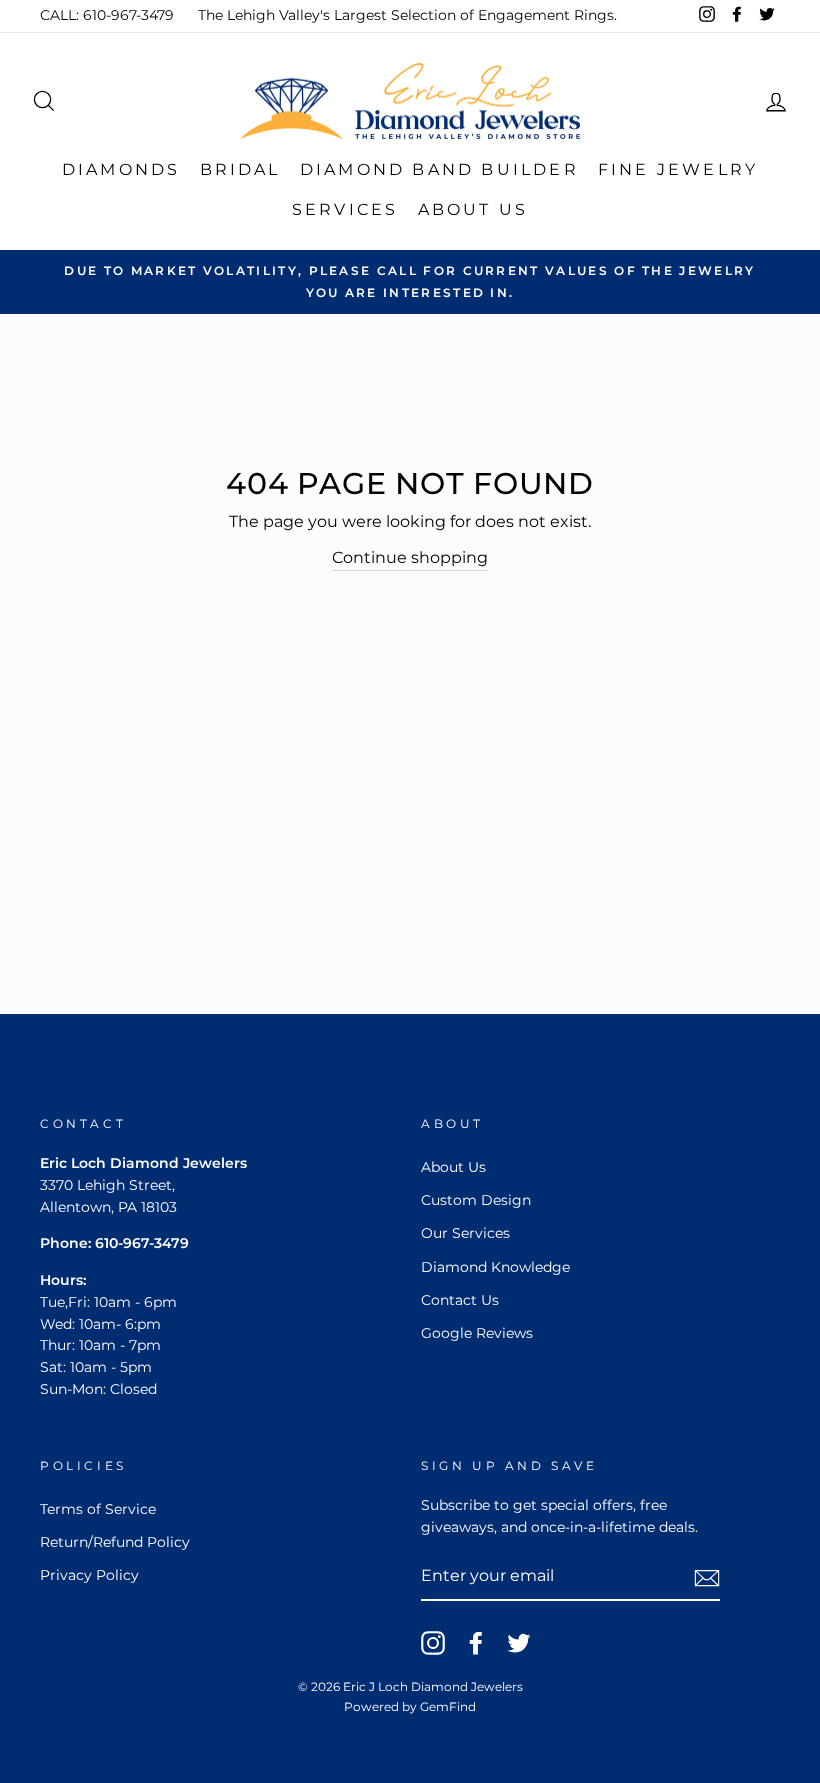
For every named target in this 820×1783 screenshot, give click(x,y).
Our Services (465, 1233)
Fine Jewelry (678, 169)
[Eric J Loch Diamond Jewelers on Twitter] (519, 1643)
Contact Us (460, 1300)
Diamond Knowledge (495, 1267)
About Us (473, 209)
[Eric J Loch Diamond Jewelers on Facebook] (476, 1643)
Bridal (240, 169)
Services (345, 209)
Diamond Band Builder (439, 169)
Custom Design (476, 1200)
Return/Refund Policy (115, 1542)
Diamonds (121, 169)
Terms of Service (98, 1509)
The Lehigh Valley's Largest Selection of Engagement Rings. (407, 15)
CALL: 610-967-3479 (107, 15)
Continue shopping (410, 557)
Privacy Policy (89, 1575)
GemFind (448, 1706)
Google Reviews (477, 1333)
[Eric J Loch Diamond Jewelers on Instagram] (433, 1643)
